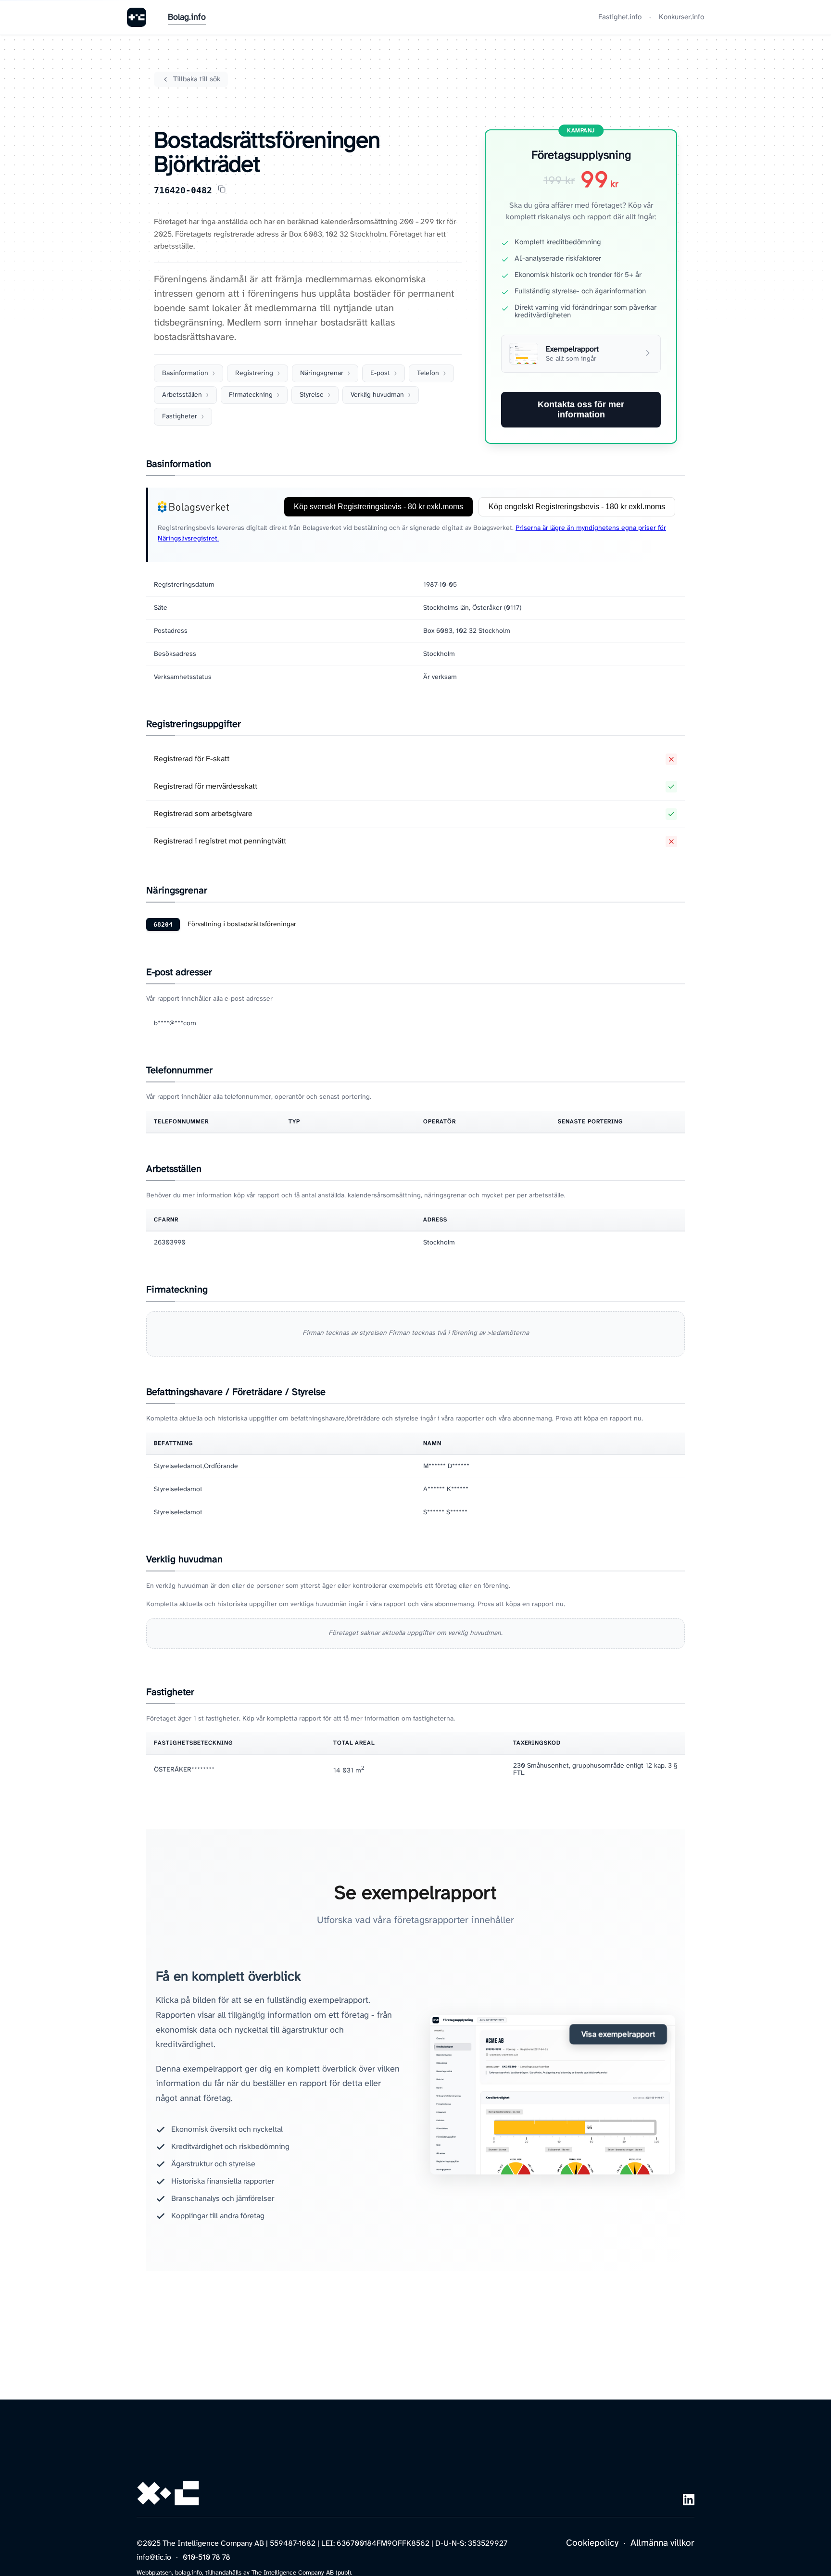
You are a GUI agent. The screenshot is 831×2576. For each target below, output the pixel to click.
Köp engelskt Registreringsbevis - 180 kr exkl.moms (577, 507)
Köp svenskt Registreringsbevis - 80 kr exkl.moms (378, 507)
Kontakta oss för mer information (581, 409)
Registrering (254, 373)
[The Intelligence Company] (137, 17)
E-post (380, 373)
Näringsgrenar (322, 373)
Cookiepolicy (592, 2543)
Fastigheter (180, 417)
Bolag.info (187, 18)
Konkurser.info (681, 17)
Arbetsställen (182, 395)
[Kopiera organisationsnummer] (222, 190)
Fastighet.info (620, 17)
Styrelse (312, 395)
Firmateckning (251, 395)
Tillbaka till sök (197, 79)
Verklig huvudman (377, 395)
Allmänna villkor (662, 2543)
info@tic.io (154, 2557)
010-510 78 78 (207, 2557)
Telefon (428, 373)
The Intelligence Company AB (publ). (302, 2573)
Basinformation (185, 373)
